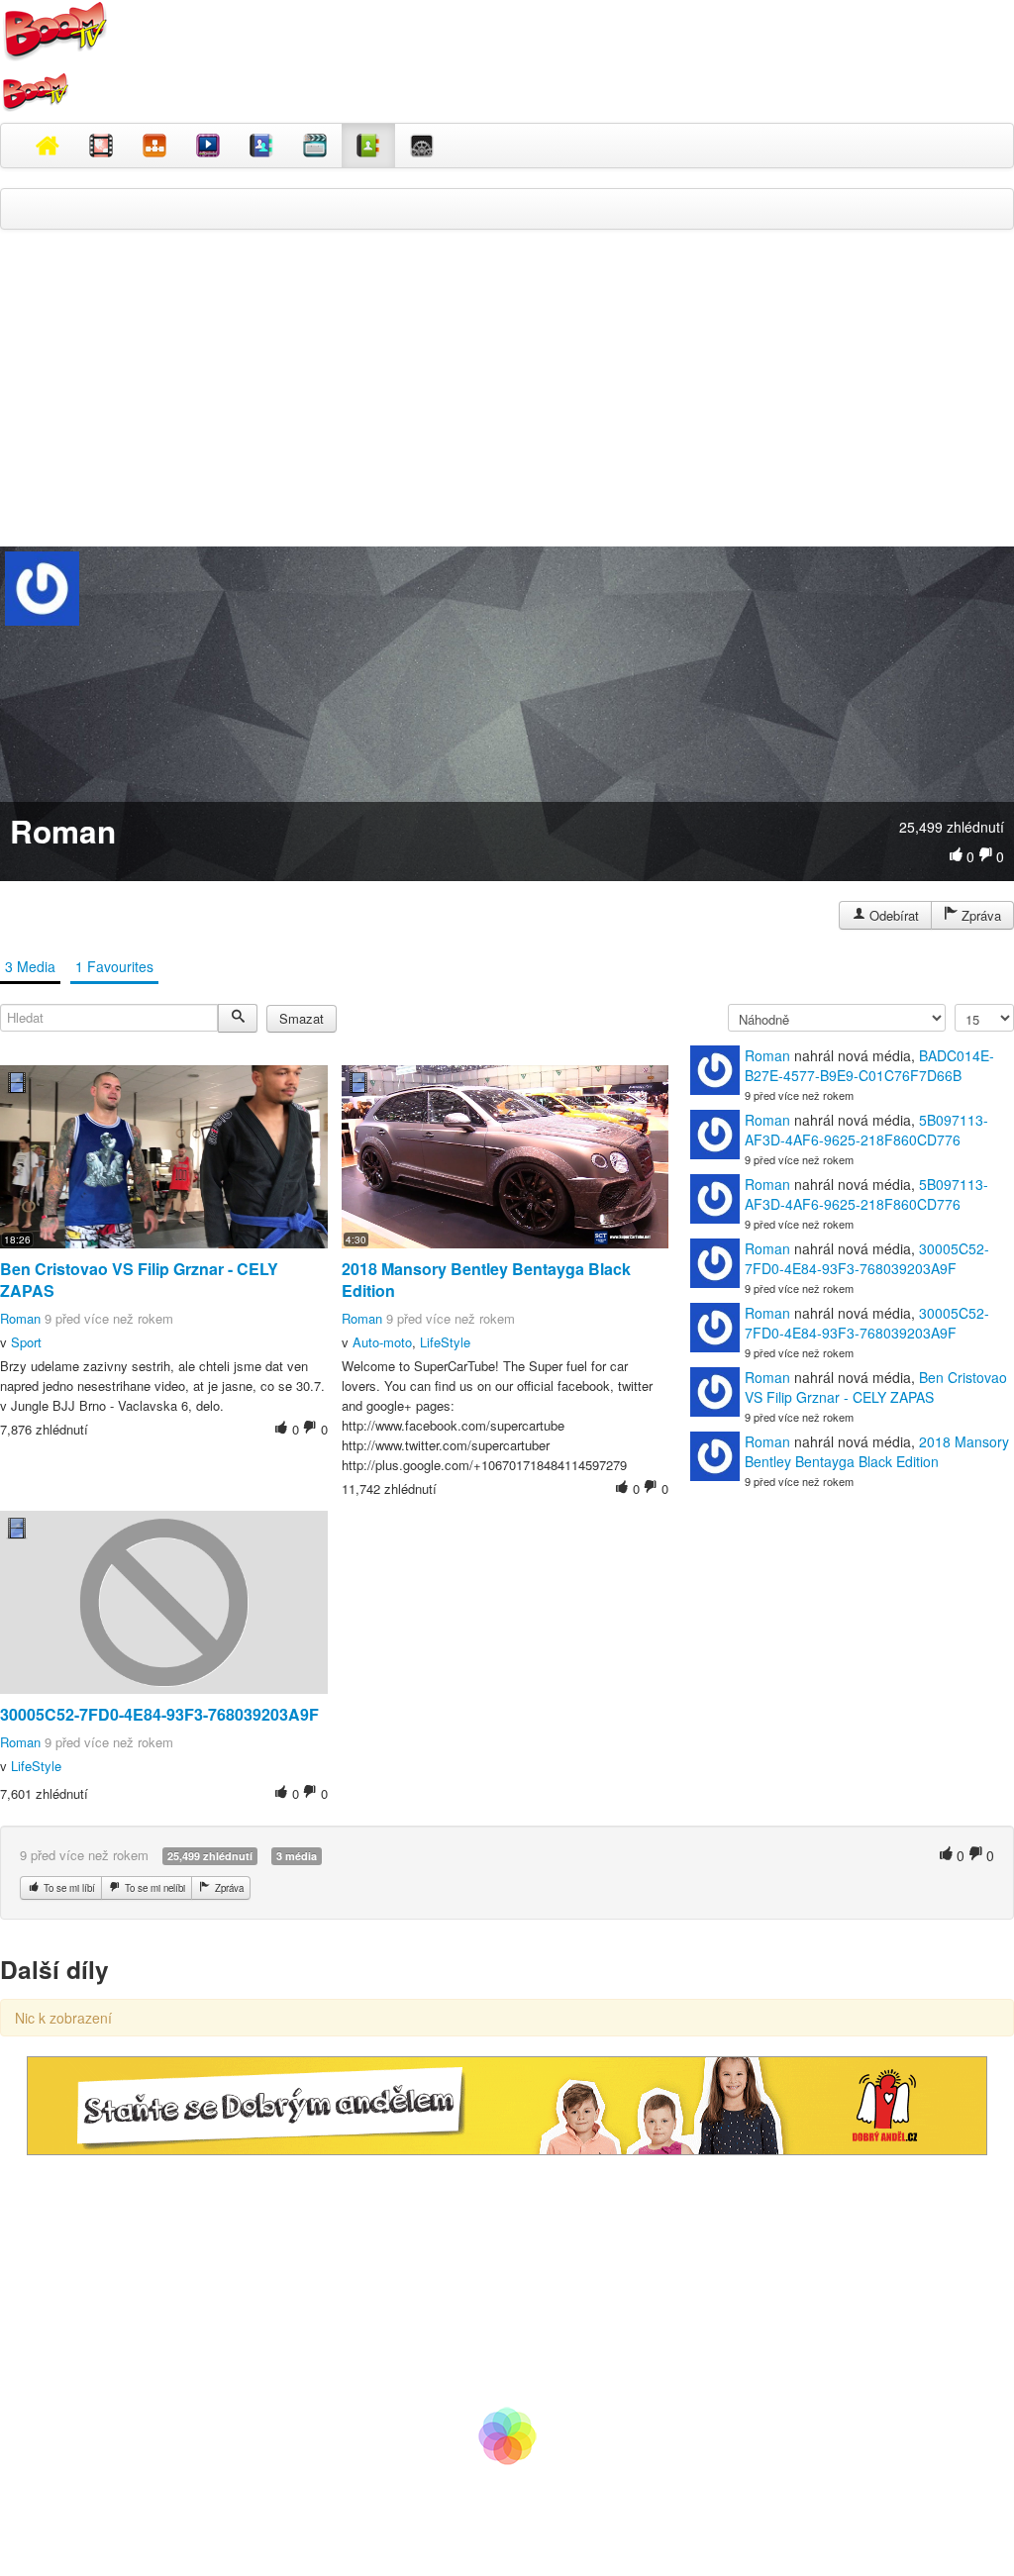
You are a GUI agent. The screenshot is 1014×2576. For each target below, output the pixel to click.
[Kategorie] (154, 146)
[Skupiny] (261, 146)
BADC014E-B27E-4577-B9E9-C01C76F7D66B (869, 1065)
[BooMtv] (48, 146)
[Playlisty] (315, 146)
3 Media (30, 966)
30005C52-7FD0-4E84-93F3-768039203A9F (159, 1714)
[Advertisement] (507, 388)
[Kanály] (368, 146)
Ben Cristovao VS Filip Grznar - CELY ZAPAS (139, 1280)
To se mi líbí (68, 1888)
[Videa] (101, 146)
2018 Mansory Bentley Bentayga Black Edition (486, 1280)
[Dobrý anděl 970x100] (507, 2103)
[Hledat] (238, 1018)
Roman (20, 1318)
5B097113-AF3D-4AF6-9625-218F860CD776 (866, 1130)
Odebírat (892, 915)
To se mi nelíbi (153, 1888)
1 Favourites (114, 966)
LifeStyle (445, 1342)
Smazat (302, 1018)
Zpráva (979, 915)
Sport (26, 1342)
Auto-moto (382, 1342)
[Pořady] (208, 146)
